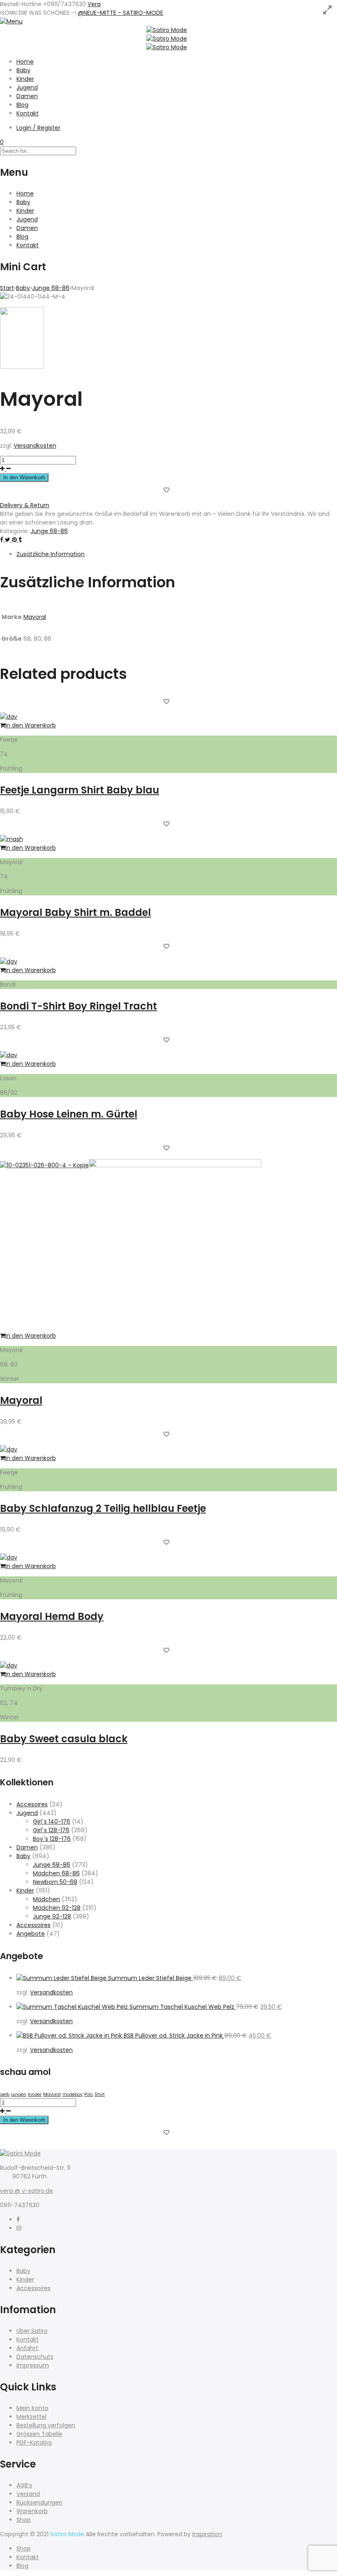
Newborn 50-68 (55, 1882)
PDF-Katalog (34, 2443)
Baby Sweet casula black (64, 1739)
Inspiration (207, 2534)
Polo (89, 2094)
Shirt (100, 2094)
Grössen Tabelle (39, 2434)
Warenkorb (32, 2511)
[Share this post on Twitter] (8, 540)
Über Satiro (32, 2331)
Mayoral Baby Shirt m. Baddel (75, 912)
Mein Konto (32, 2408)
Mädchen (46, 1899)
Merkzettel (31, 2417)
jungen (19, 2094)
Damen (27, 96)
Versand (28, 2494)
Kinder (25, 79)
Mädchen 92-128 (57, 1908)
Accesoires (32, 1804)
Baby (23, 70)
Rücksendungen (39, 2502)
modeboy (73, 2094)
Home (25, 62)
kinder (35, 2094)
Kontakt (28, 113)
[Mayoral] (175, 1165)
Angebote (31, 1934)
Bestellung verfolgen (46, 2425)
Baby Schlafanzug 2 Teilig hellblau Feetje (103, 1508)
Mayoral (35, 617)
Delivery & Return (25, 505)
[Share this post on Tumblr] (20, 540)
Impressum (33, 2365)
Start (7, 288)
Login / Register (38, 128)
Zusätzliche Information (51, 554)
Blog (22, 105)
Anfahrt (27, 2348)
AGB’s (24, 2485)
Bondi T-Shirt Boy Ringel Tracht (78, 1006)
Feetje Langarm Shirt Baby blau (80, 790)
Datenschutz (35, 2357)
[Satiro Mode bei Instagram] (19, 2228)
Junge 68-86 (51, 288)
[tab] (177, 554)
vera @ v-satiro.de (27, 2191)
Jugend (27, 87)
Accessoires (33, 1925)
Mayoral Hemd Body (52, 1616)
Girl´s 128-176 (51, 1830)
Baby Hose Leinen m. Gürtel (69, 1114)
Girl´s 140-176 (52, 1822)
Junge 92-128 (52, 1916)
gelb (5, 2094)
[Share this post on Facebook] (2, 540)
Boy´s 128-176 (52, 1839)
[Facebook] (18, 2219)
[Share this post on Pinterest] (15, 540)
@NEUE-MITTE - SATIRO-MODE (120, 13)
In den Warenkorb (24, 477)
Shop (24, 2520)
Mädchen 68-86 (56, 1873)
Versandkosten (35, 446)
